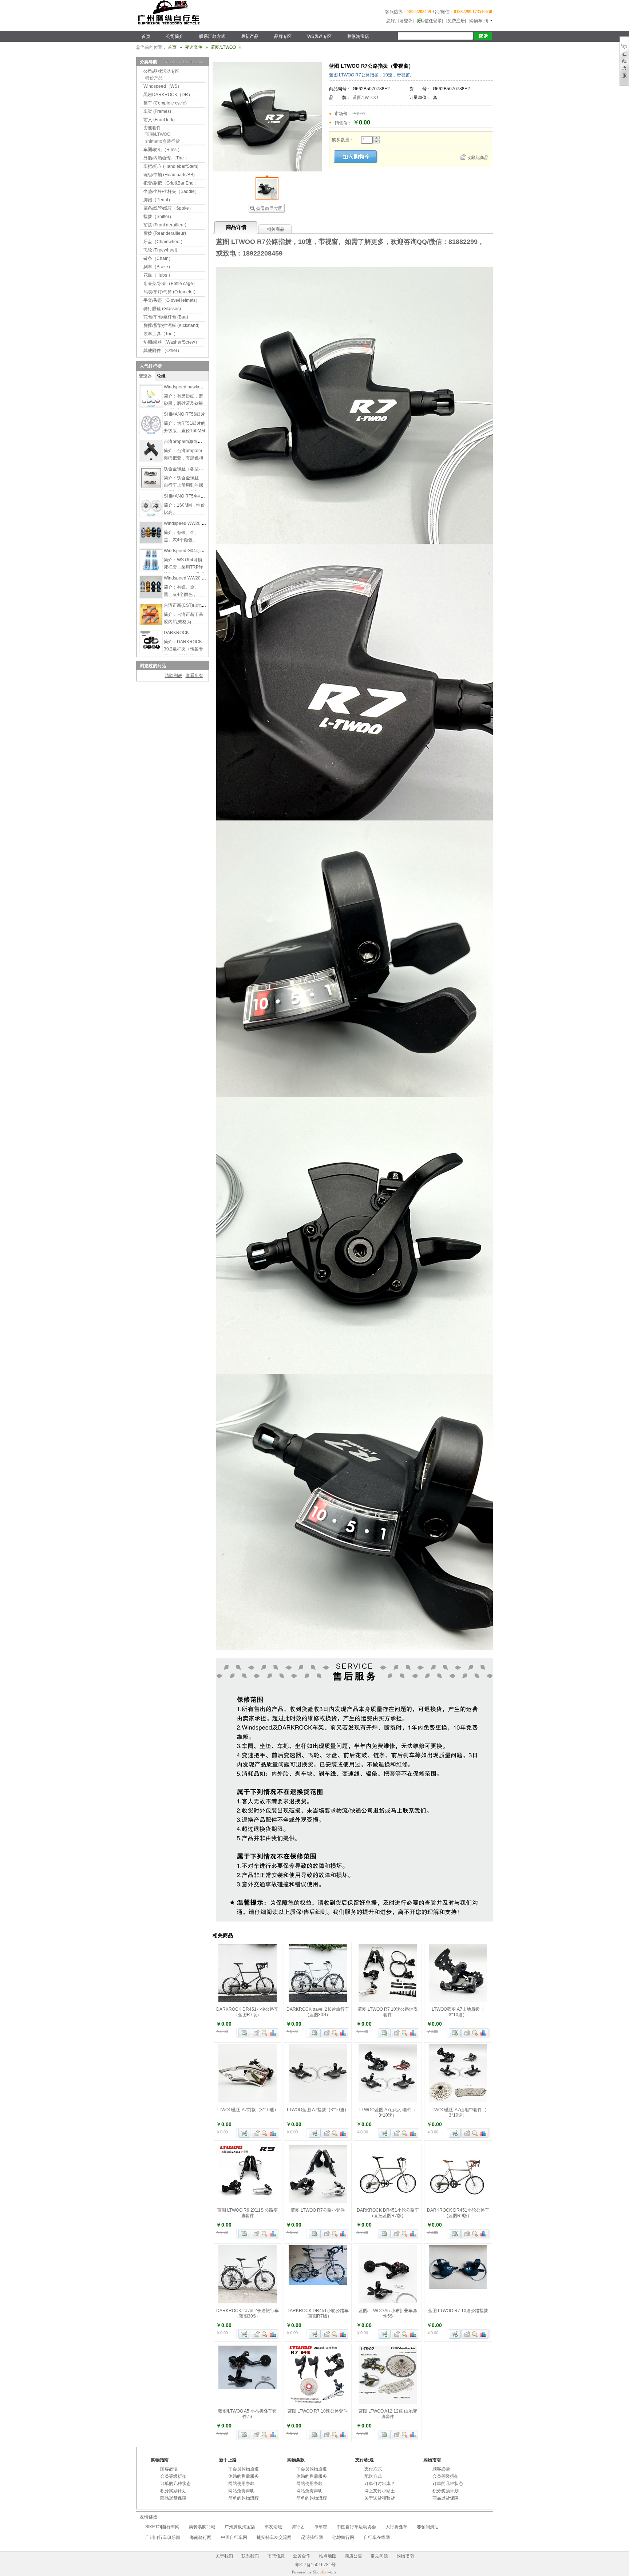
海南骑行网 (201, 2537)
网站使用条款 (241, 2484)
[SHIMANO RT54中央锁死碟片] (151, 515)
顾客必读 (169, 2469)
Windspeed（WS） (163, 86)
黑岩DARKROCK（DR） (168, 95)
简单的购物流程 (244, 2498)
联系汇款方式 (212, 36)
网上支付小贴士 (380, 2491)
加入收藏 (256, 2033)
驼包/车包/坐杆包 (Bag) (166, 317)
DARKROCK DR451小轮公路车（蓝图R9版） (458, 2213)
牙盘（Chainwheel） (164, 242)
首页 (146, 36)
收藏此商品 (478, 158)
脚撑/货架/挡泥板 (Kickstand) (171, 325)
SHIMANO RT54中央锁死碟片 (193, 496)
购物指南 (405, 2556)
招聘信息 (276, 2556)
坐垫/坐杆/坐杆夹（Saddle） (171, 191)
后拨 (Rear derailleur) (165, 233)
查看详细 (265, 2033)
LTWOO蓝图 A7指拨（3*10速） (318, 2110)
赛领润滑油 (428, 2527)
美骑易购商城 (202, 2527)
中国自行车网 (234, 2537)
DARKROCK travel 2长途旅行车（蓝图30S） (318, 2012)
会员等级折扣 (173, 2476)
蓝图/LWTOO (365, 98)
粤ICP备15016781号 (315, 2565)
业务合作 (302, 2556)
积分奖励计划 (173, 2491)
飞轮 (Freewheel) (160, 250)
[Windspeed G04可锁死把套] (151, 569)
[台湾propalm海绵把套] (151, 460)
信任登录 (433, 21)
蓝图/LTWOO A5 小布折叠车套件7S (247, 2414)
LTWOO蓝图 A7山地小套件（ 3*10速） (388, 2112)
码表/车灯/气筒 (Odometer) (169, 292)
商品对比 (273, 2033)
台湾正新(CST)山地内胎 (187, 605)
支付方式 (373, 2469)
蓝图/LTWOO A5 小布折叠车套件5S (388, 2313)
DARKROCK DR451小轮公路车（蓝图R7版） (247, 2012)
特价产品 (154, 78)
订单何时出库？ (380, 2484)
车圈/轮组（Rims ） (163, 150)
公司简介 (175, 36)
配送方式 (373, 2476)
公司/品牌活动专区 (161, 71)
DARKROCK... (178, 633)
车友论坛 (273, 2527)
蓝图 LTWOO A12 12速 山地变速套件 (388, 2414)
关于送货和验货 (380, 2498)
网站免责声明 (241, 2491)
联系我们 (250, 2556)
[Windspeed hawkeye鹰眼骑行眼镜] (151, 405)
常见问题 (379, 2556)
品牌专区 (283, 36)
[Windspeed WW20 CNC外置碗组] (151, 542)
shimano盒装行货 (163, 141)
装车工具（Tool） (161, 334)
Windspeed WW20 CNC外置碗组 (196, 523)
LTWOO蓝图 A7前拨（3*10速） (248, 2110)
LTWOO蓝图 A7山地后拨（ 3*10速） (458, 2012)
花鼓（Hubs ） (158, 275)
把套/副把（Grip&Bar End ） (171, 183)
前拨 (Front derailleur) (165, 225)
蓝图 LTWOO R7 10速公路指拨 (458, 2311)
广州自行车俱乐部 (163, 2537)
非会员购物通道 (244, 2469)
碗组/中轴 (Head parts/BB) (169, 175)
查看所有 (194, 676)
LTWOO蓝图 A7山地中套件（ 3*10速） (458, 2112)
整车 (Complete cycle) (165, 103)
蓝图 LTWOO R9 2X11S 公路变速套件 (248, 2213)
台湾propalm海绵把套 (185, 442)
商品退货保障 (173, 2498)
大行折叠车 (396, 2527)
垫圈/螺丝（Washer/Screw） (171, 342)
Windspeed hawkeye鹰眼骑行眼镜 (198, 387)
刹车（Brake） (158, 267)
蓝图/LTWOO (223, 47)
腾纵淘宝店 (358, 36)
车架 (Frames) (157, 111)
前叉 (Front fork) (159, 120)
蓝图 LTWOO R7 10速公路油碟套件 (388, 2012)
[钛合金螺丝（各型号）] (151, 487)
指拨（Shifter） (159, 217)
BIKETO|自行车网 (162, 2527)
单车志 (321, 2527)
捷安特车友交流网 (274, 2537)
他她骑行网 (343, 2537)
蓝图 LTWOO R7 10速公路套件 (318, 2411)
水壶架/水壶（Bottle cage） (170, 284)
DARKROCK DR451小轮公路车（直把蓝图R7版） (388, 2213)
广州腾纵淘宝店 (240, 2527)
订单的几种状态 (175, 2484)
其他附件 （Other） (163, 351)
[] (479, 21)
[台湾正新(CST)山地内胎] (151, 624)
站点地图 (328, 2556)
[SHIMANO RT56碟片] (151, 433)
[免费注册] (456, 21)
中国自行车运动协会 (356, 2527)
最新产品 (250, 36)
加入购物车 (244, 2033)
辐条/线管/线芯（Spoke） (168, 208)
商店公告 (353, 2556)
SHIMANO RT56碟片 (184, 414)
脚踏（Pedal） (158, 200)
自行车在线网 (377, 2537)
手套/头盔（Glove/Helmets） (172, 300)
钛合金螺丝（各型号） (186, 469)
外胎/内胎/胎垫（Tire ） (166, 158)
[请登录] (406, 21)
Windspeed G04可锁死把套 (191, 551)
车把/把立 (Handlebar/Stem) (171, 166)
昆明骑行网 (312, 2537)
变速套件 (194, 47)
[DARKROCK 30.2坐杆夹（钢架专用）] (151, 651)
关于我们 (224, 2556)
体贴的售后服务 (244, 2476)
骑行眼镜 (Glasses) (162, 309)
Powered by (309, 2572)
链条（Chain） (158, 258)
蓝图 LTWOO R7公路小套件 (318, 2210)
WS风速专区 (319, 36)
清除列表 (174, 676)
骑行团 (298, 2527)
